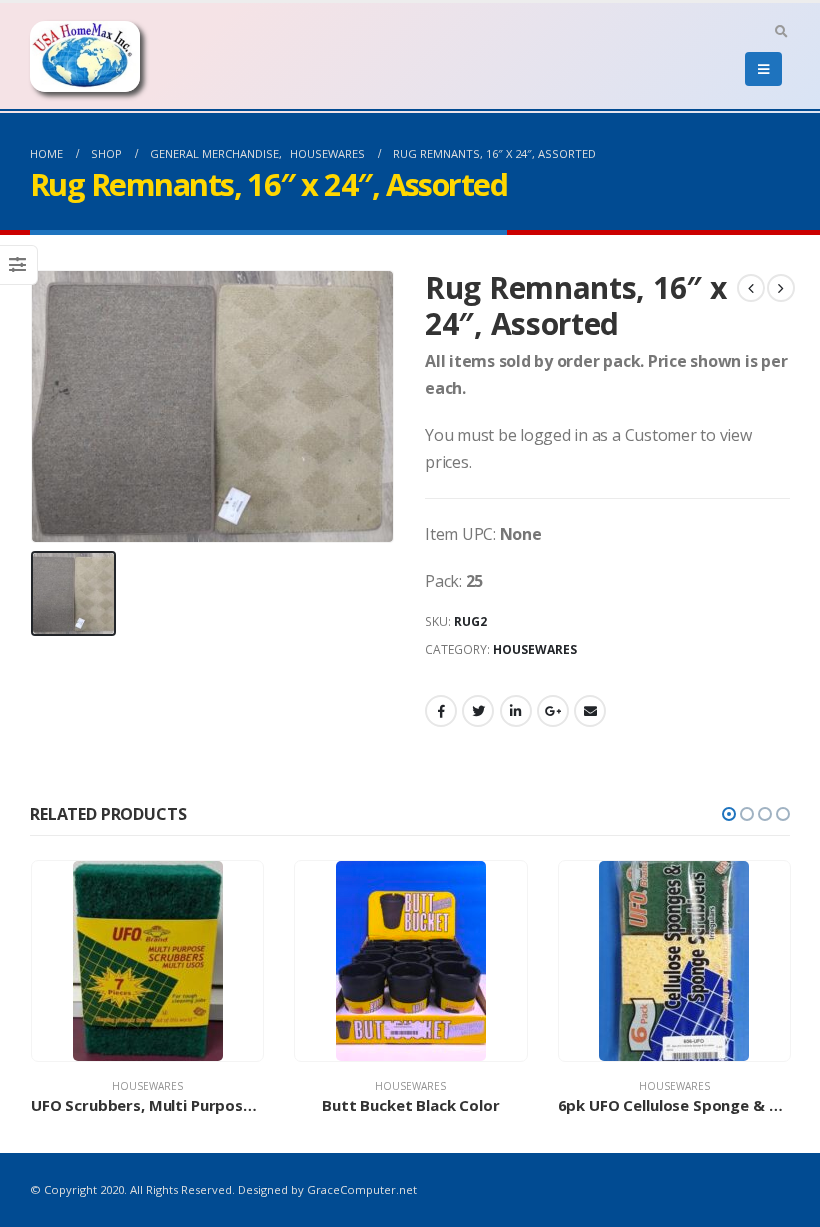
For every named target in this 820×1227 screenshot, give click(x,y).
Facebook (441, 711)
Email (590, 711)
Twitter (478, 711)
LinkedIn (516, 711)
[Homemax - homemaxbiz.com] (85, 56)
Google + (553, 711)
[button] (729, 814)
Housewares (535, 649)
